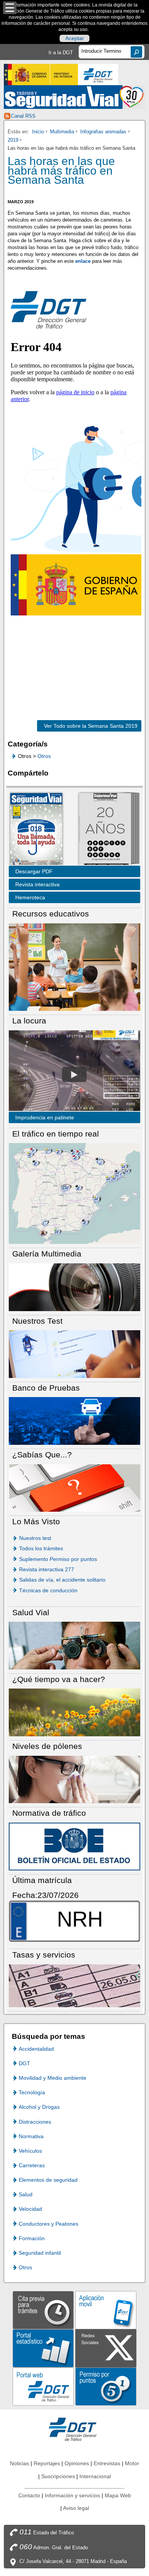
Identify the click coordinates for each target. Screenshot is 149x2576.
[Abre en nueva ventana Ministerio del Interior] (41, 74)
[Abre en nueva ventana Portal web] (43, 2386)
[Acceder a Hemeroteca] (105, 830)
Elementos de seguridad (48, 2180)
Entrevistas (107, 2463)
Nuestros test (35, 1538)
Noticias (19, 2463)
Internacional (95, 2476)
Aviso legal (76, 2508)
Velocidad (30, 2209)
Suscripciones (58, 2476)
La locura (74, 1074)
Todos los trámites (41, 1548)
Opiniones (77, 2463)
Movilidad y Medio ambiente (53, 2078)
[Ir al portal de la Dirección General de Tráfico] (74, 2429)
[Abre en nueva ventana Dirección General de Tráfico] (98, 74)
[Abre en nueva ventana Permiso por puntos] (106, 2386)
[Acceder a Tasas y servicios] (74, 1985)
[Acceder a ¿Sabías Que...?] (74, 1487)
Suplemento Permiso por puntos (58, 1559)
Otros (44, 756)
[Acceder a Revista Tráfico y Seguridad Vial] (75, 97)
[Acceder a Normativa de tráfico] (74, 1846)
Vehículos (30, 2151)
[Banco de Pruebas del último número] (74, 1421)
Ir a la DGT (61, 53)
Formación (32, 2238)
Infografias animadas (103, 132)
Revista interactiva (37, 884)
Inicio (38, 132)
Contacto (29, 2495)
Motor (132, 2463)
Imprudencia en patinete (45, 1117)
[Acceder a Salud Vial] (74, 1645)
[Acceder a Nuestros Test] (74, 1354)
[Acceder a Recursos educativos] (74, 967)
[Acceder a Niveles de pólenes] (74, 1779)
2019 (13, 140)
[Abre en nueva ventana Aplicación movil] (106, 2310)
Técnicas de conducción (48, 1590)
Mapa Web (118, 2495)
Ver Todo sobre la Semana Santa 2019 (87, 726)
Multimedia (62, 132)
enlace (83, 261)
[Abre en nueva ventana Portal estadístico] (43, 2348)
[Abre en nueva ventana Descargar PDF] (36, 830)
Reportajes (47, 2463)
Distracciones (35, 2122)
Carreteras (32, 2165)
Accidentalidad (36, 2049)
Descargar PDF (34, 871)
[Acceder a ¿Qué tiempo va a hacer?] (74, 1712)
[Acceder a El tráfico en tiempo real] (74, 1193)
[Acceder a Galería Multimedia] (74, 1287)
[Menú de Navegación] (10, 8)
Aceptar (75, 39)
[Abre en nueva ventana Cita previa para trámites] (43, 2310)
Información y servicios (72, 2495)
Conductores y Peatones (49, 2224)
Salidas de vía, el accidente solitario (62, 1580)
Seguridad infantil (40, 2253)
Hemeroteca (30, 897)
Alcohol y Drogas (39, 2107)
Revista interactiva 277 (47, 1569)
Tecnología (32, 2092)
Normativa (31, 2136)
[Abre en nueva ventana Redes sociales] (106, 2348)
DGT (24, 2063)
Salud (26, 2194)
